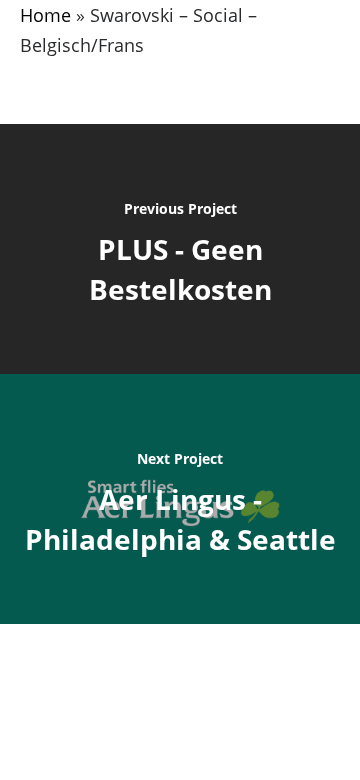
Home (45, 15)
